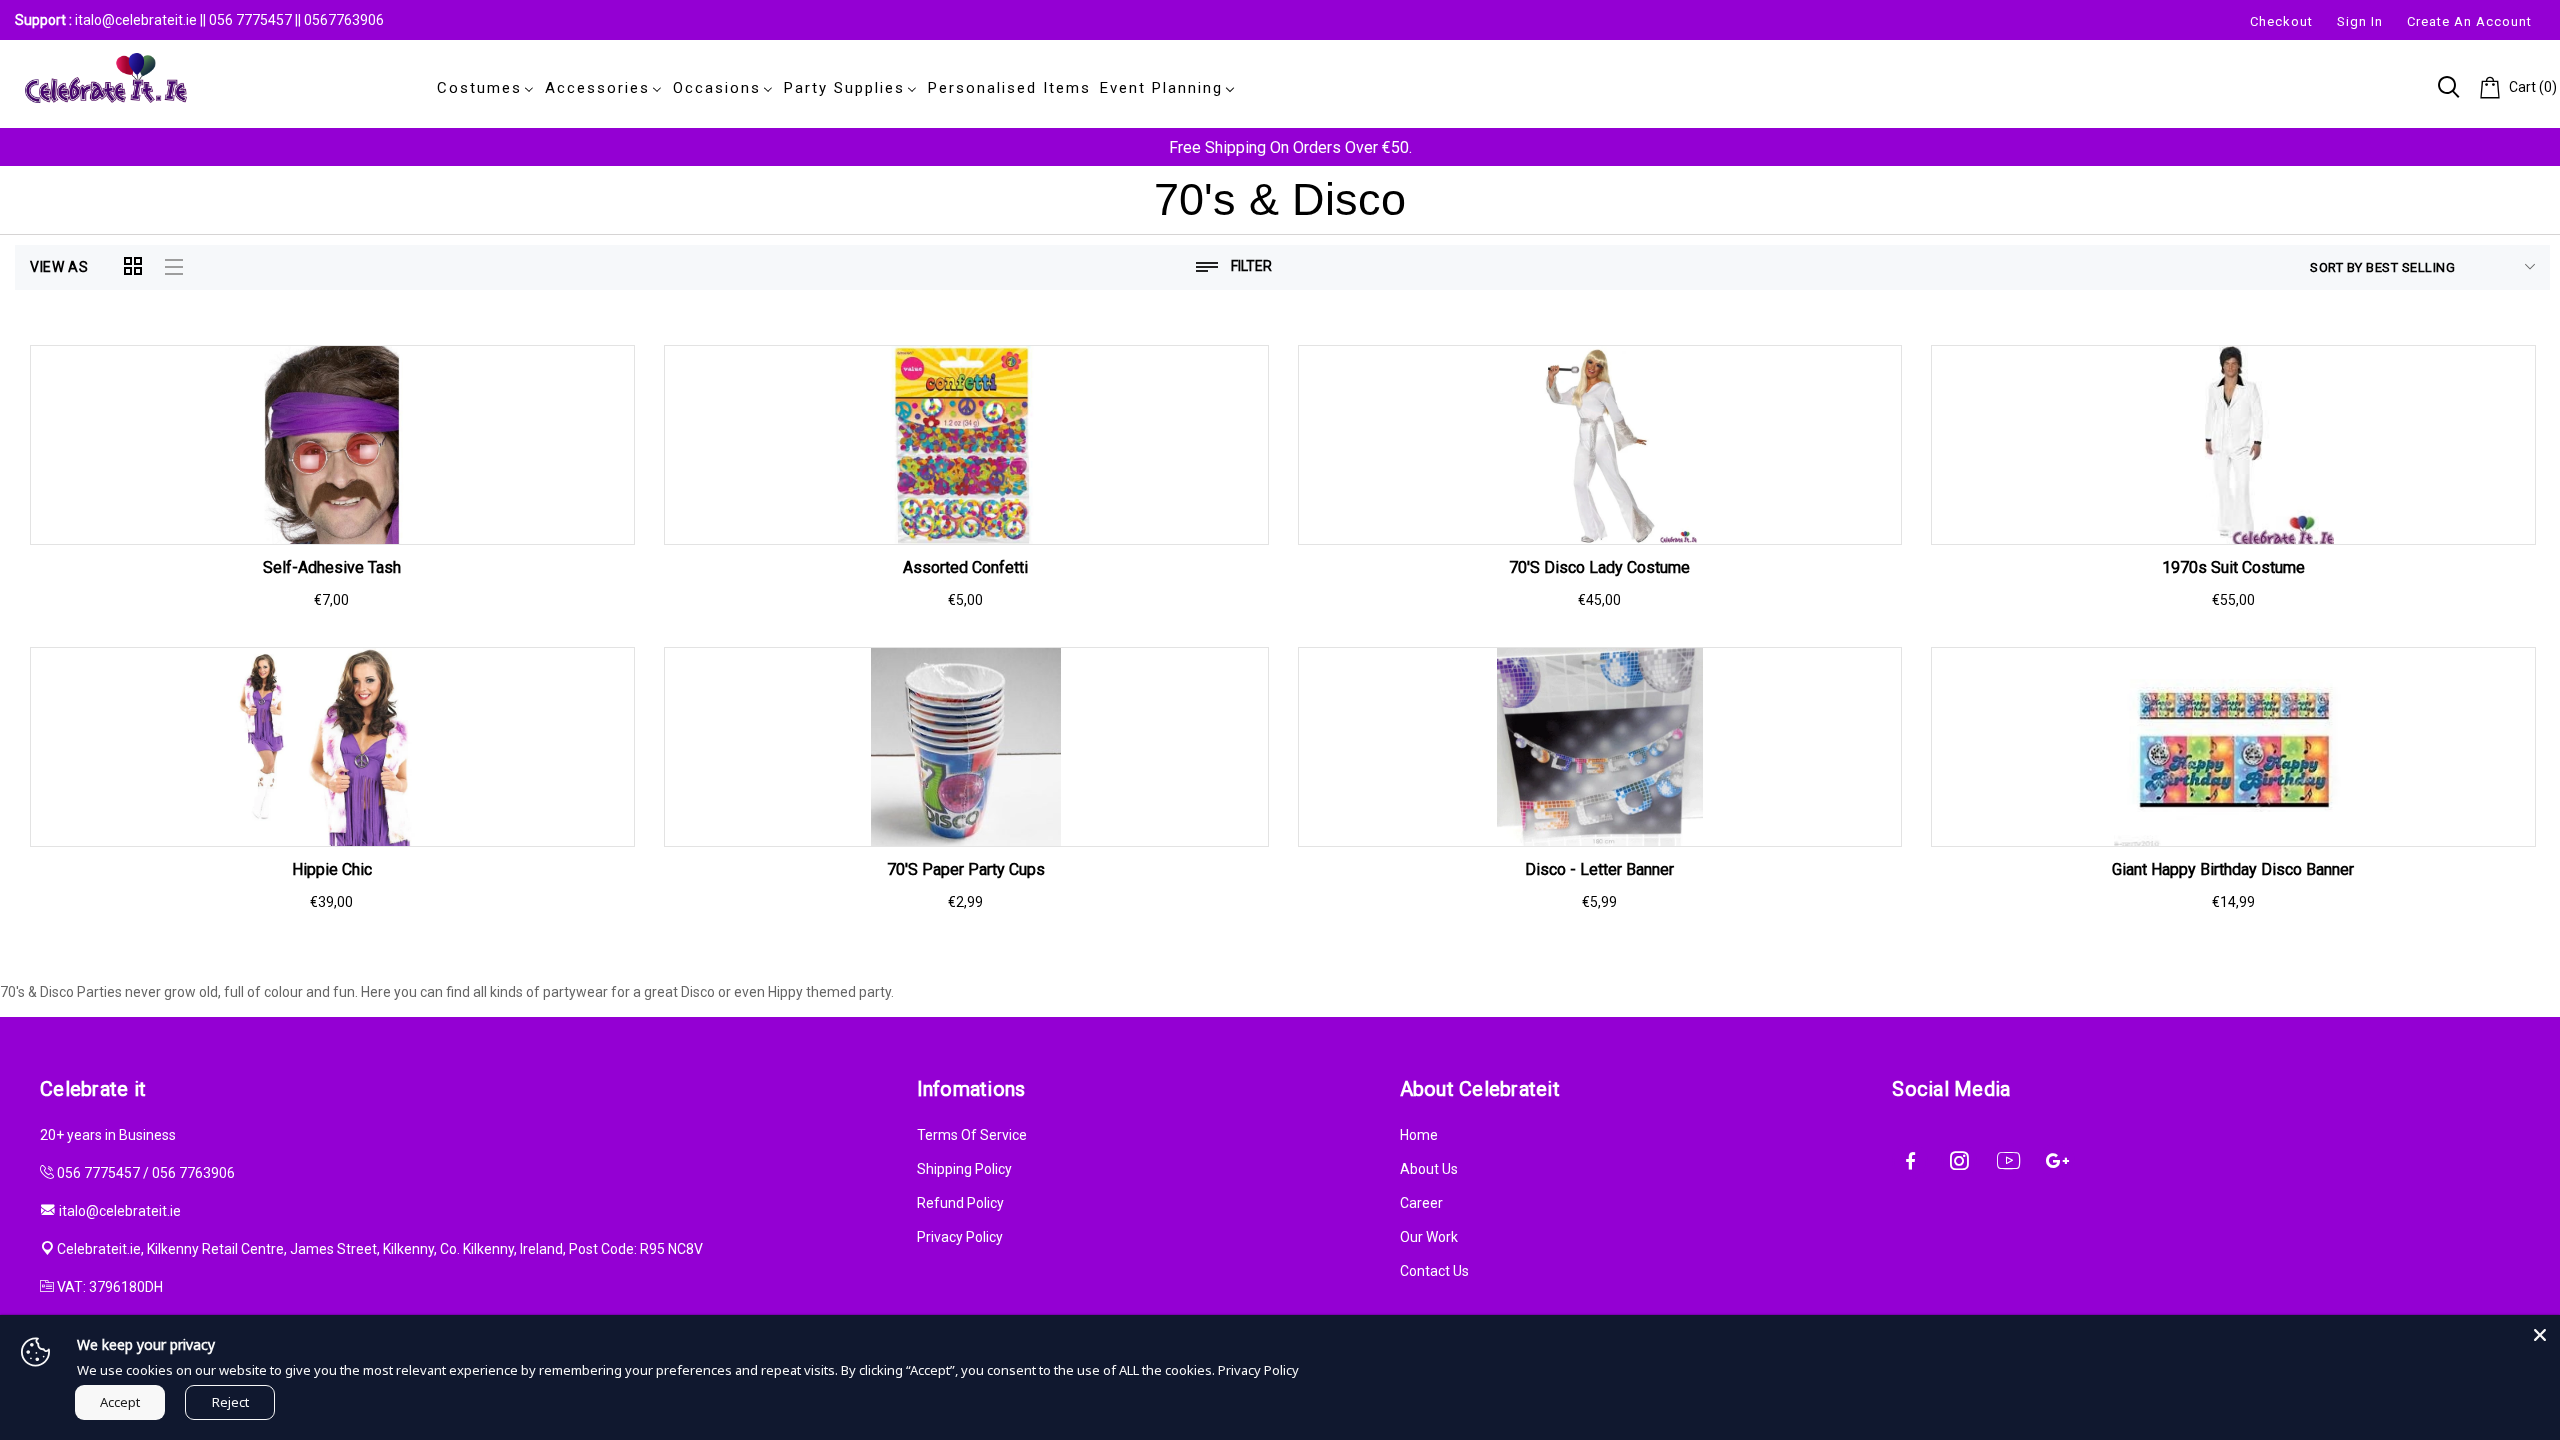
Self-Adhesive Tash (332, 567)
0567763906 (344, 20)
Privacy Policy (960, 1237)
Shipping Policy (964, 1169)
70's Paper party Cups (966, 869)
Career (1421, 1203)
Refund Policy (960, 1203)
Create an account (2469, 21)
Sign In (2360, 21)
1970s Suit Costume (2233, 567)
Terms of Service (972, 1135)
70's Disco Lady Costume (1599, 567)
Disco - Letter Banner (1599, 869)
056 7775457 (252, 20)
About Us (1429, 1169)
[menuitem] (482, 88)
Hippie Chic (332, 869)
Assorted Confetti (965, 567)
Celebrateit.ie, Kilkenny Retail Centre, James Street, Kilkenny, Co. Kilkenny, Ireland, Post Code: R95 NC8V (380, 1249)
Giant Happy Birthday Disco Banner (2233, 869)
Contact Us (1434, 1271)
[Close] (2540, 1335)
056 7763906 (193, 1173)
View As (59, 267)
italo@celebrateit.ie (136, 20)
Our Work (1429, 1237)
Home (1419, 1135)
